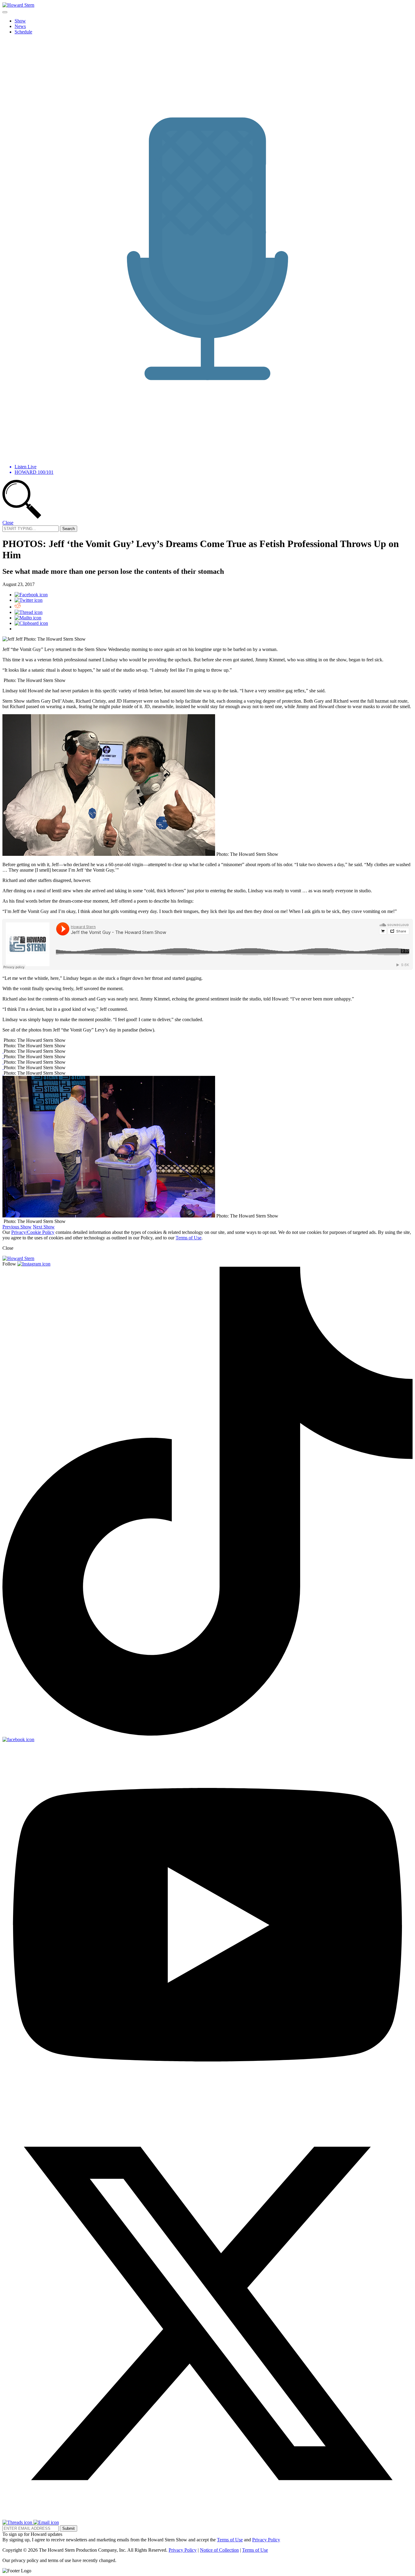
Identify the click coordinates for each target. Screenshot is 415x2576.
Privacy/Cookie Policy (33, 1232)
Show (20, 21)
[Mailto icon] (28, 618)
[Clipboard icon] (31, 623)
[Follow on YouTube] (207, 2105)
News (20, 26)
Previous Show (17, 1227)
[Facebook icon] (31, 595)
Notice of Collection (219, 2550)
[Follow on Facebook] (18, 1739)
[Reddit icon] (18, 607)
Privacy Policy (266, 2540)
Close (8, 523)
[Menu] (5, 12)
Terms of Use (189, 1238)
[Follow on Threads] (18, 2522)
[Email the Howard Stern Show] (46, 2522)
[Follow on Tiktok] (207, 1734)
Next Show (44, 1227)
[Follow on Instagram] (34, 1264)
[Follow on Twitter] (207, 2517)
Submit (69, 2528)
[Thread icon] (29, 612)
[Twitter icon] (29, 600)
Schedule (23, 32)
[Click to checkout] (3, 1051)
